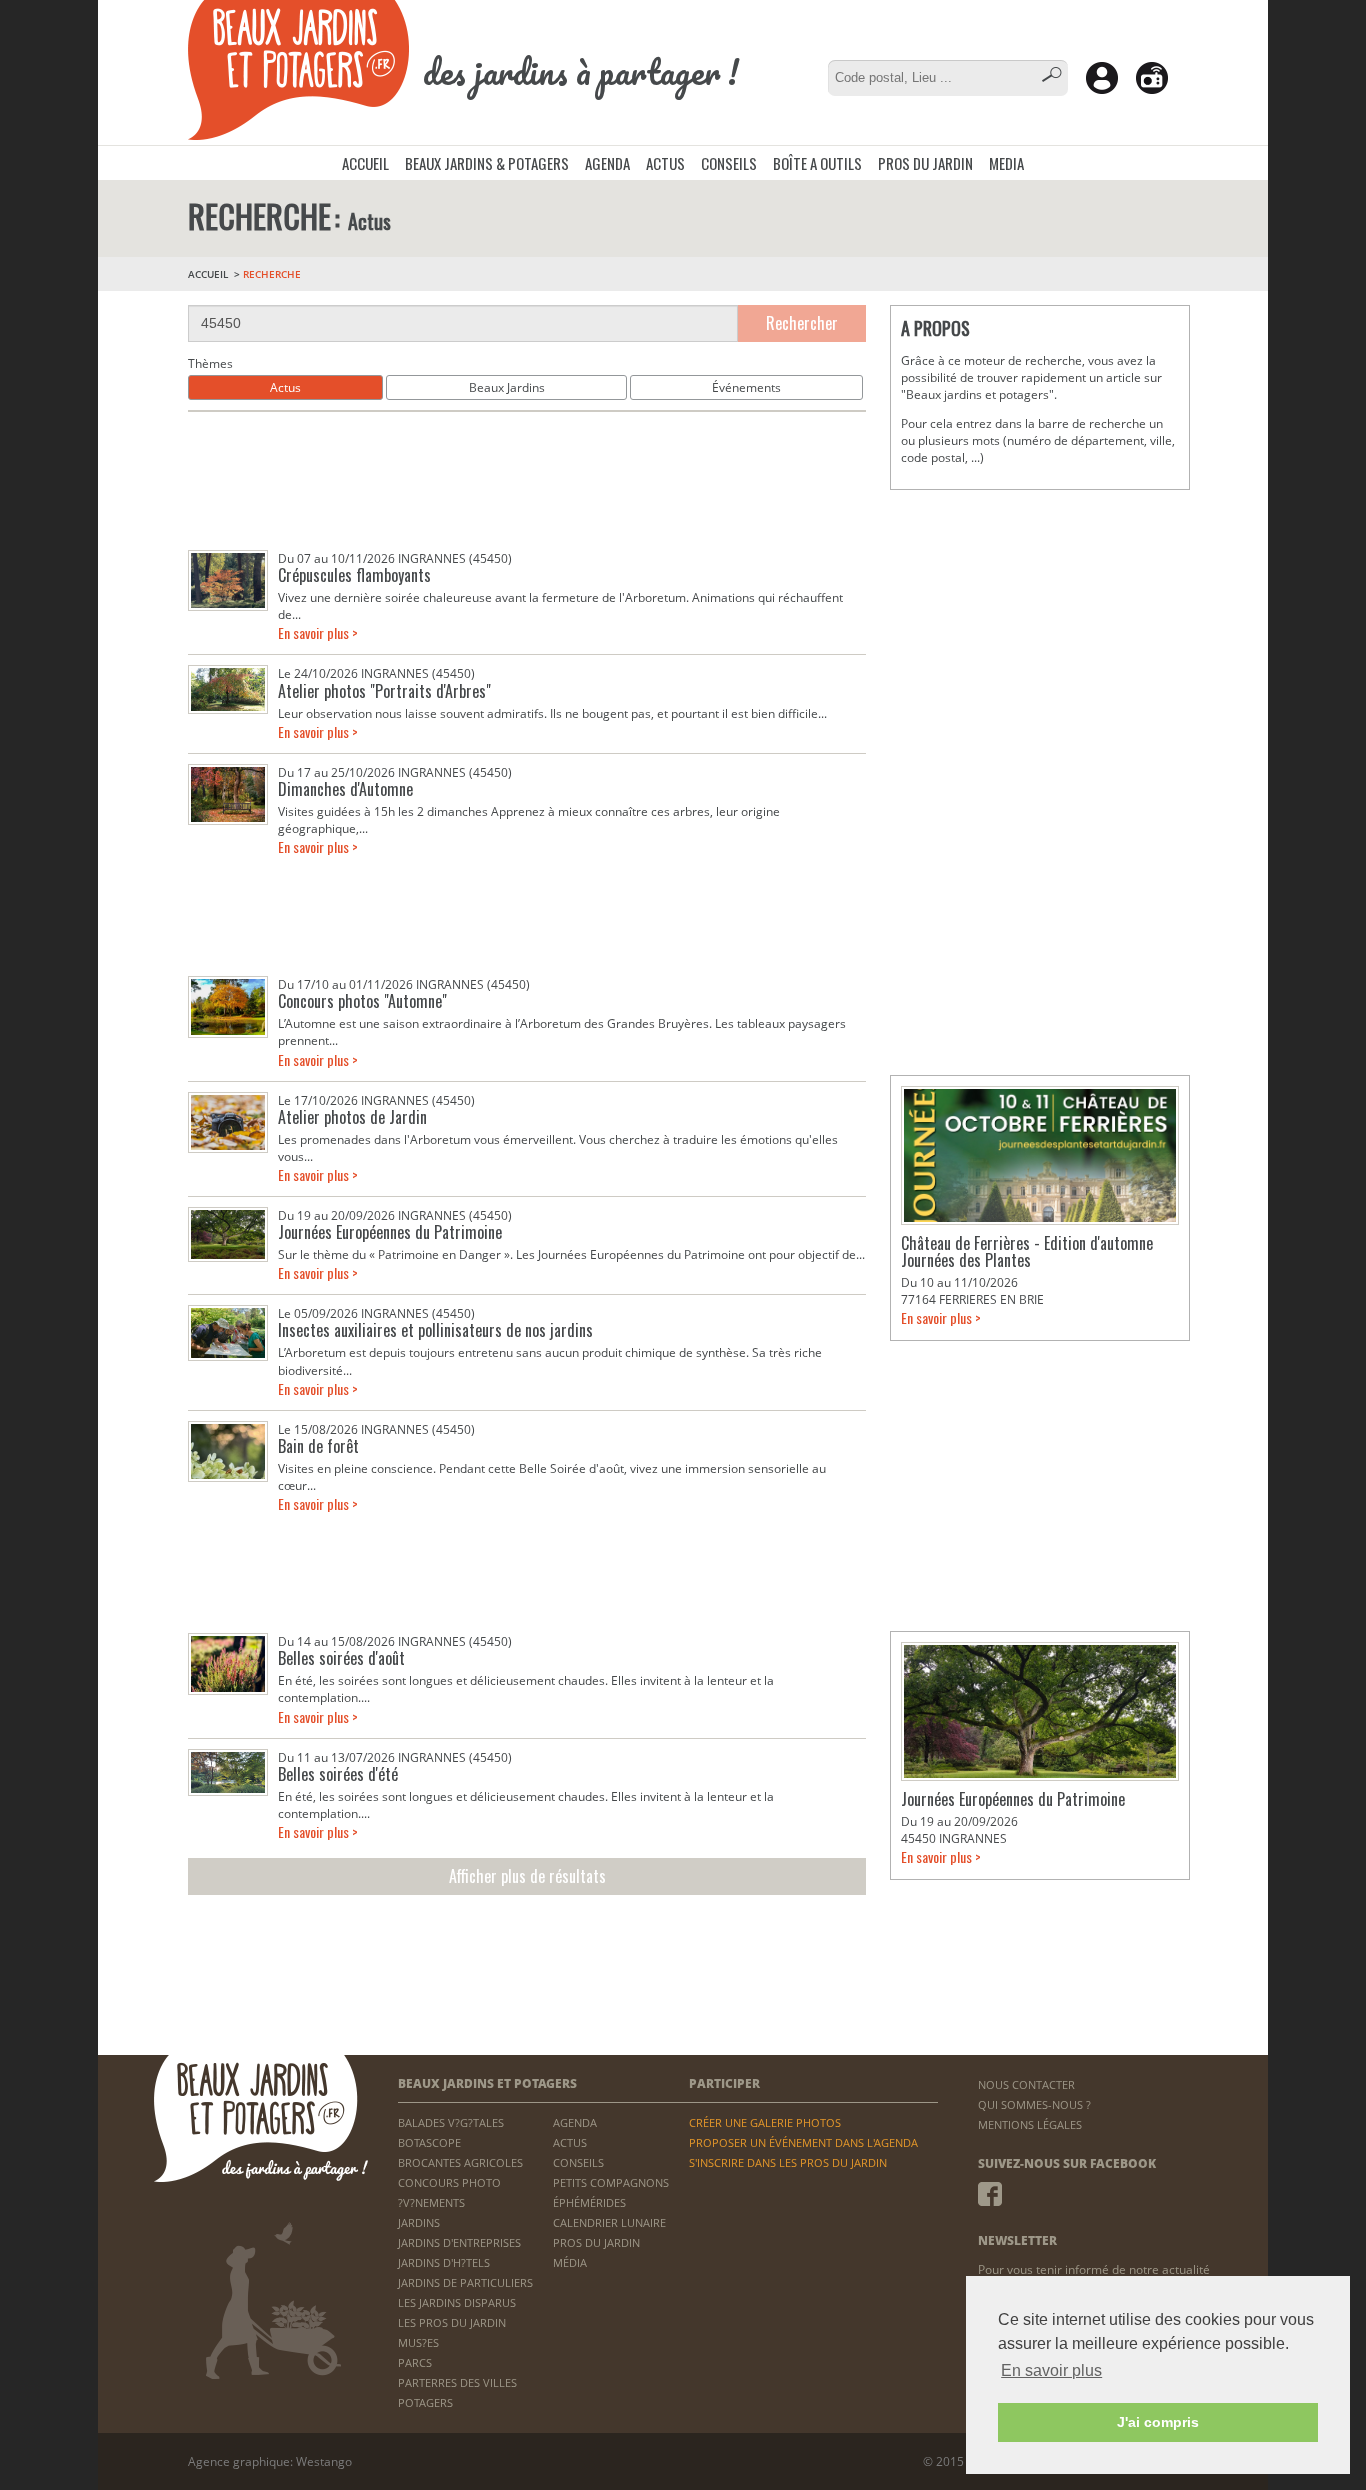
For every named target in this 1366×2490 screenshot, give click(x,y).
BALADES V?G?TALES (451, 2122)
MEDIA (1006, 163)
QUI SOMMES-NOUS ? (1034, 2104)
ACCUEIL (365, 163)
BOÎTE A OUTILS (817, 163)
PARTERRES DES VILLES (457, 2382)
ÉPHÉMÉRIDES (589, 2202)
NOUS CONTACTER (1026, 2084)
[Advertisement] (527, 481)
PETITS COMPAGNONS (611, 2182)
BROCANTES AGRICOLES (460, 2162)
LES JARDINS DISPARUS (457, 2302)
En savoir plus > (318, 632)
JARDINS (419, 2222)
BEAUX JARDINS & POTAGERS (487, 163)
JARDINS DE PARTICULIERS (465, 2282)
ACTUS (665, 163)
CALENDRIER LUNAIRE (609, 2222)
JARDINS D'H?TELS (444, 2262)
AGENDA (607, 163)
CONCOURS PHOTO (449, 2182)
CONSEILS (729, 163)
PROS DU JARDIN (925, 163)
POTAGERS (425, 2402)
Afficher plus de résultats (527, 1876)
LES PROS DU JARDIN (452, 2322)
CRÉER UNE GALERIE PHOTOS (765, 2122)
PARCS (415, 2362)
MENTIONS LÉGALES (1030, 2124)
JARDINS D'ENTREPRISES (459, 2242)
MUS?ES (418, 2342)
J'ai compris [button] (1158, 2422)
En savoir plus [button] (1051, 2370)
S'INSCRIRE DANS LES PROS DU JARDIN (788, 2162)
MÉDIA (570, 2262)
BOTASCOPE (429, 2142)
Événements (746, 387)
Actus (285, 387)
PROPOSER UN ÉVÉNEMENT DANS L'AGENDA (803, 2142)
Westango (324, 2461)
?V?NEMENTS (431, 2202)
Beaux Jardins (507, 387)
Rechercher (802, 323)
